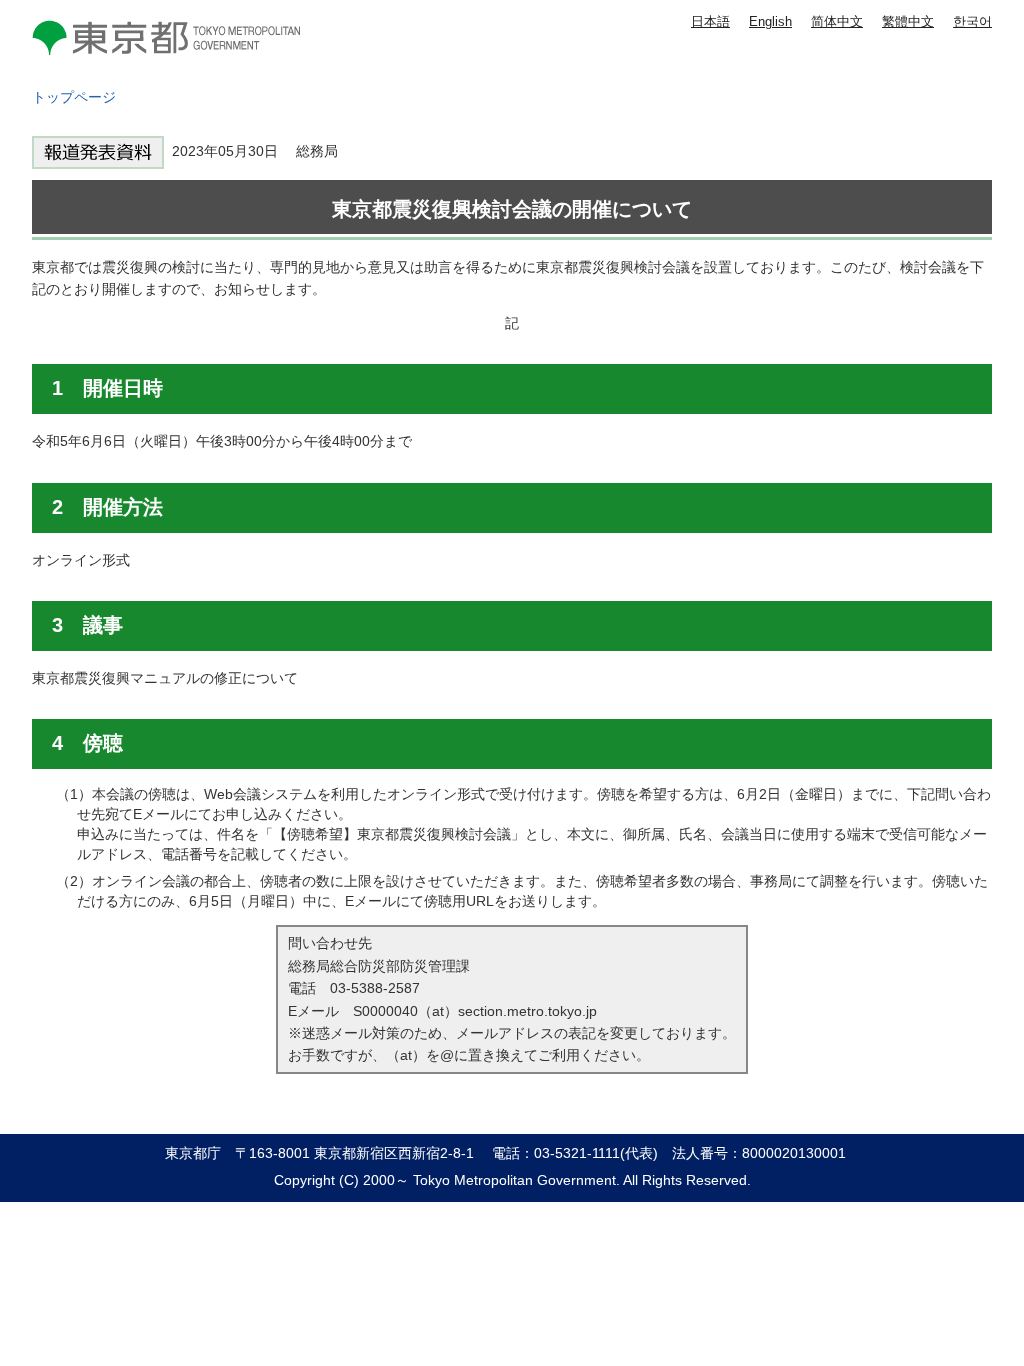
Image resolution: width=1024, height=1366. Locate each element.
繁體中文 (908, 21)
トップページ (74, 97)
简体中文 (837, 21)
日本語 (710, 21)
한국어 (972, 21)
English (770, 21)
